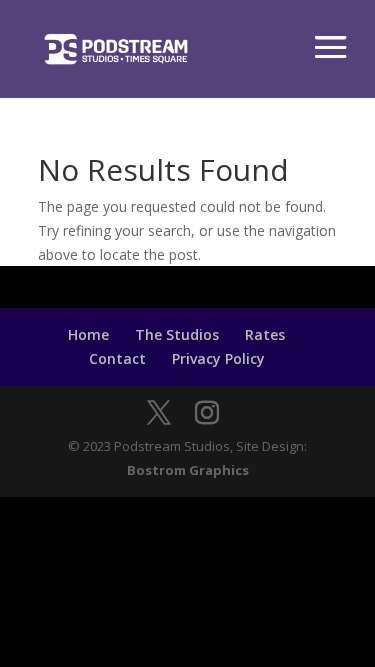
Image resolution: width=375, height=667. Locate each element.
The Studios (177, 334)
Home (88, 334)
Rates (265, 334)
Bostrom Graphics (188, 470)
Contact (117, 358)
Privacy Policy (218, 358)
